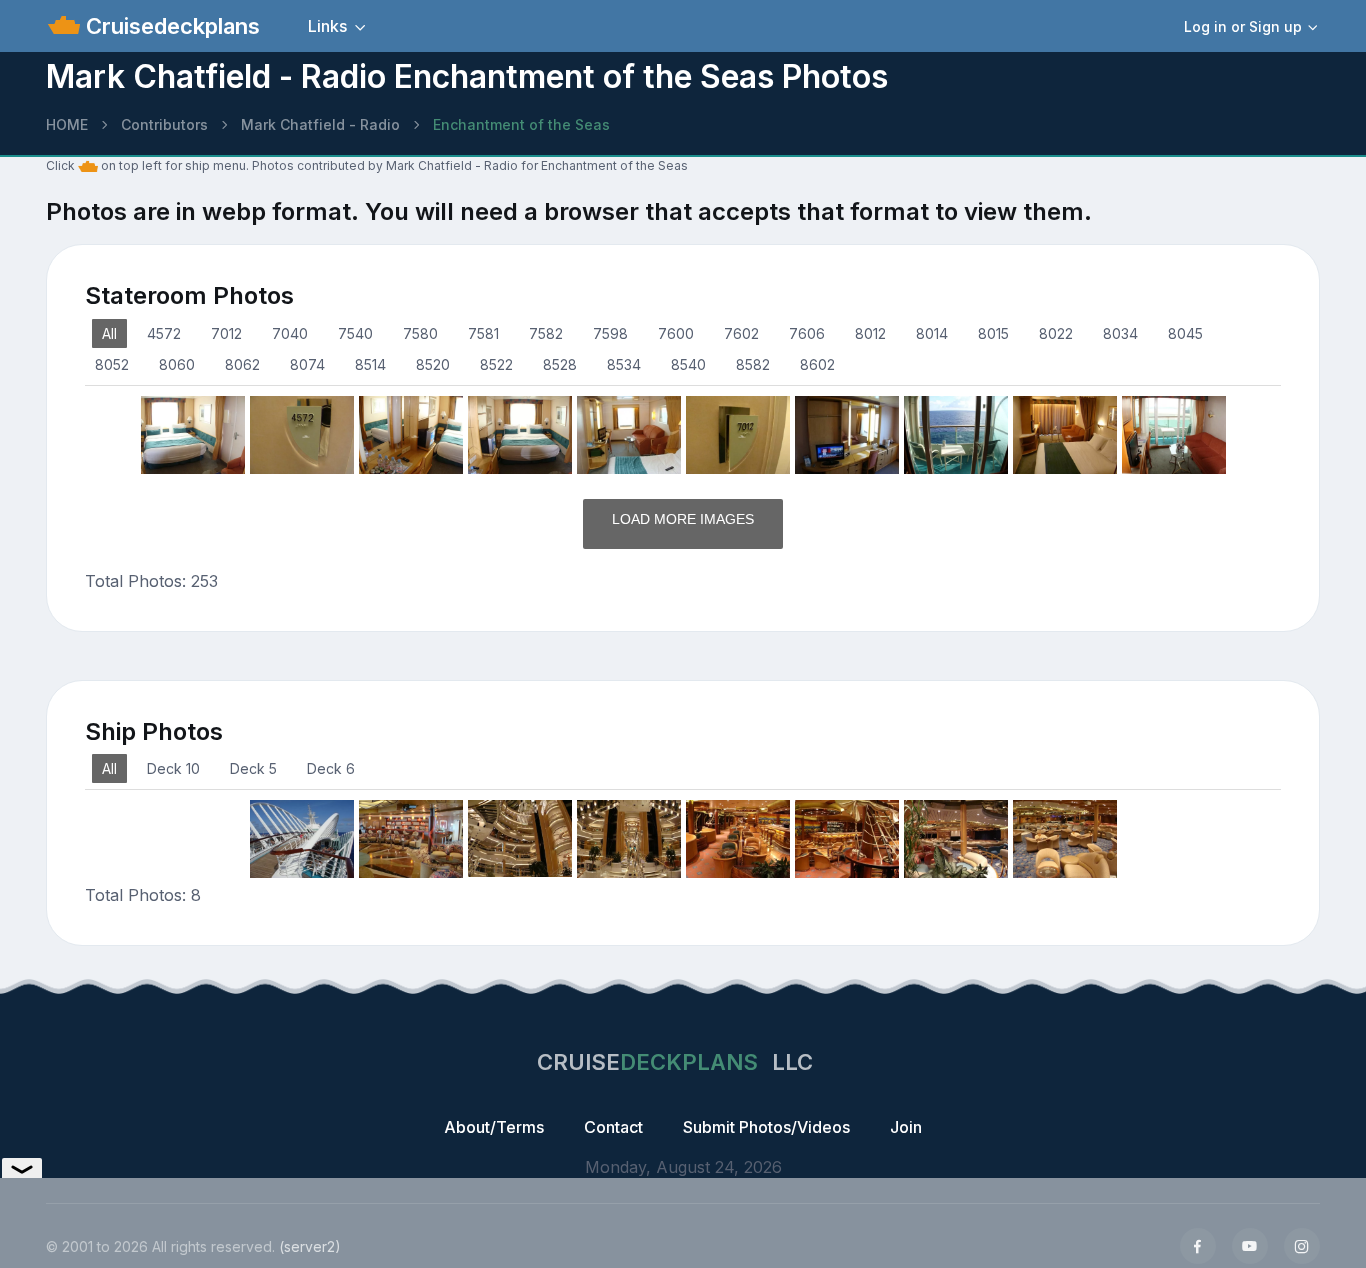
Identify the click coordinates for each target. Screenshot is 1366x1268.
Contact (613, 1127)
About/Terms (494, 1127)
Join (906, 1127)
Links (327, 26)
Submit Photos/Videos (766, 1127)
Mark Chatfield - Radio (320, 124)
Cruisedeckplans (170, 26)
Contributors (164, 124)
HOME (67, 124)
